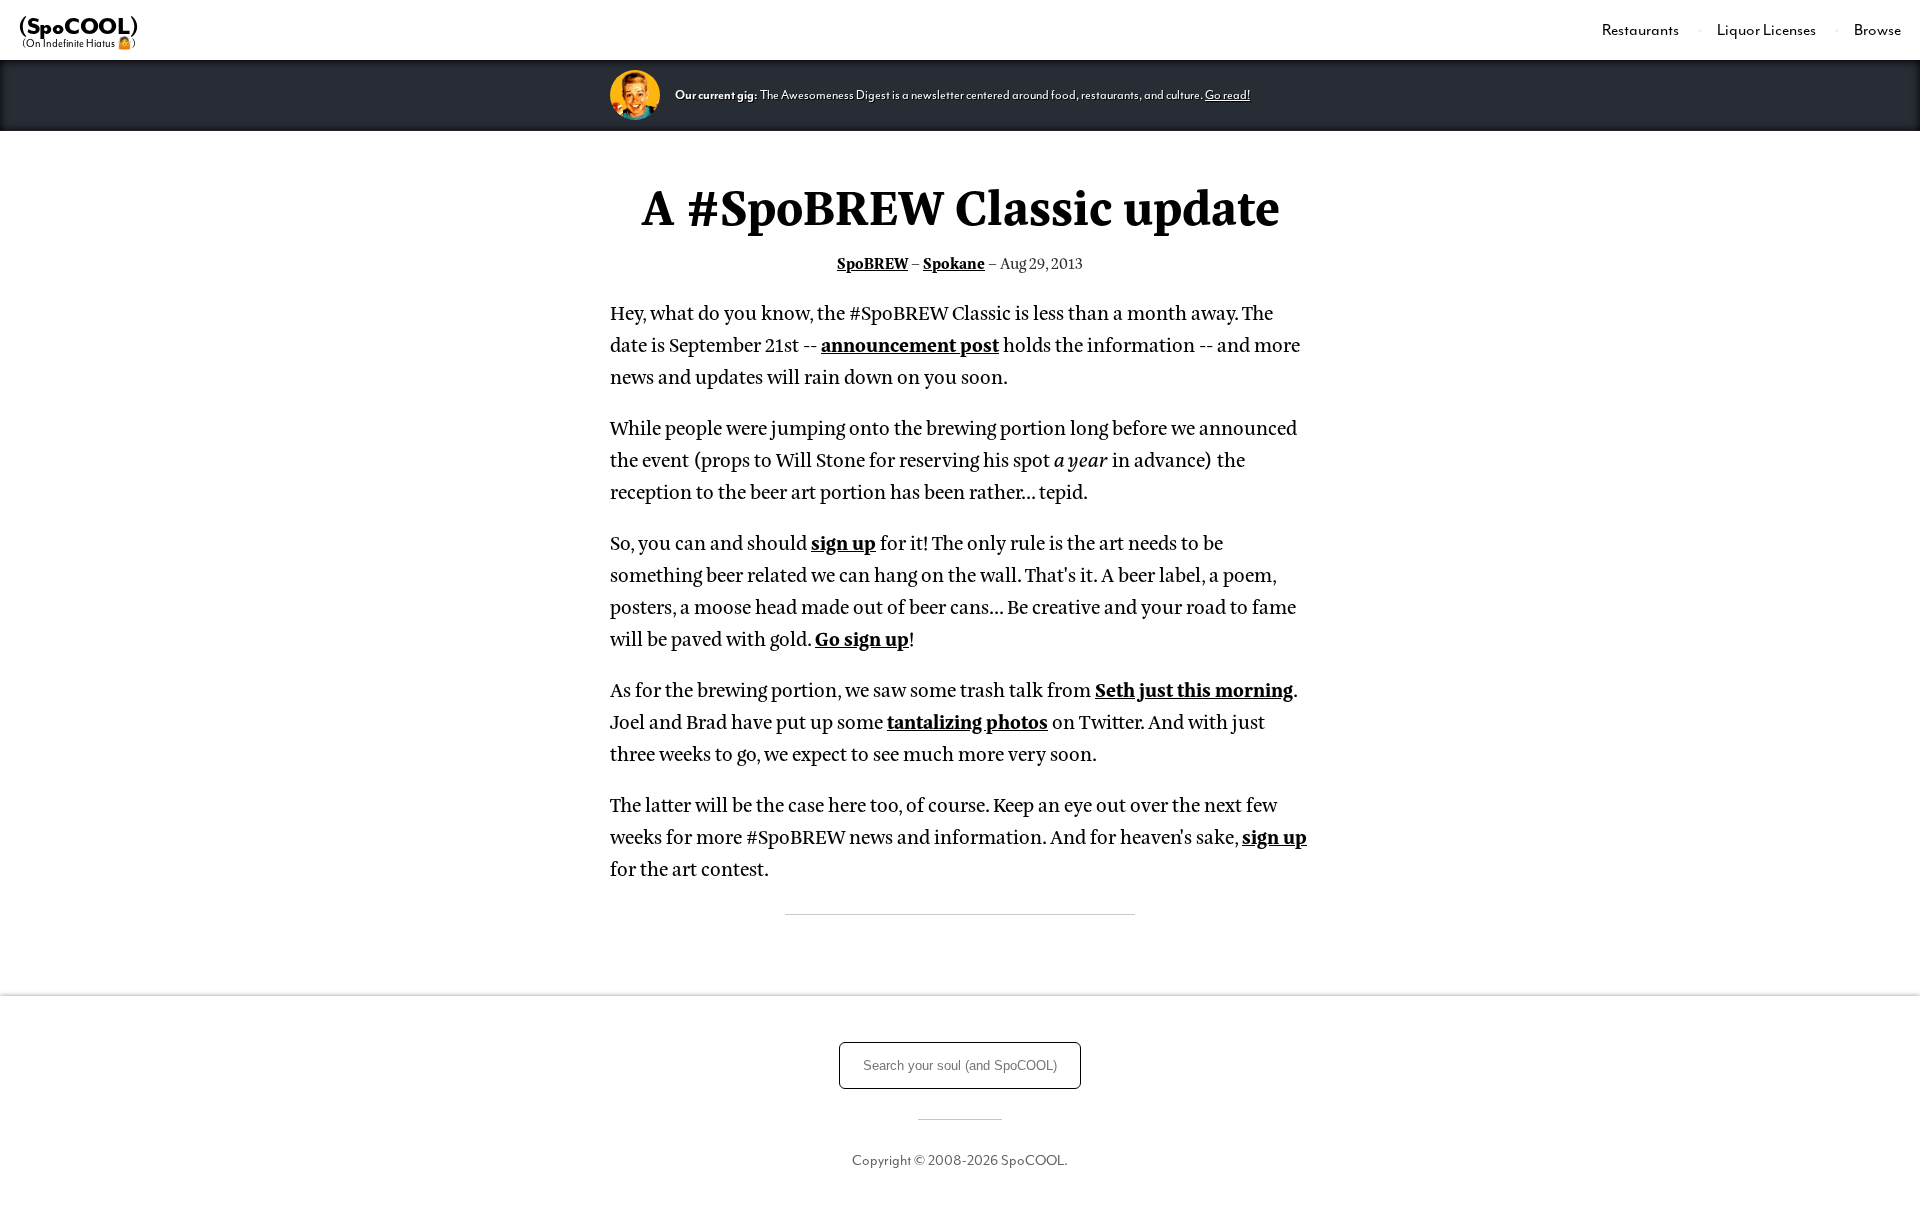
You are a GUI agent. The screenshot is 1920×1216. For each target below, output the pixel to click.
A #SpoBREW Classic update (960, 204)
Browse (1877, 30)
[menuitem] (1652, 30)
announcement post (910, 343)
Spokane (954, 262)
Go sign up (862, 637)
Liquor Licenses (1768, 30)
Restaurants (1642, 30)
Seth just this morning (1194, 688)
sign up (843, 541)
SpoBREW (872, 262)
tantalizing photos (967, 720)
